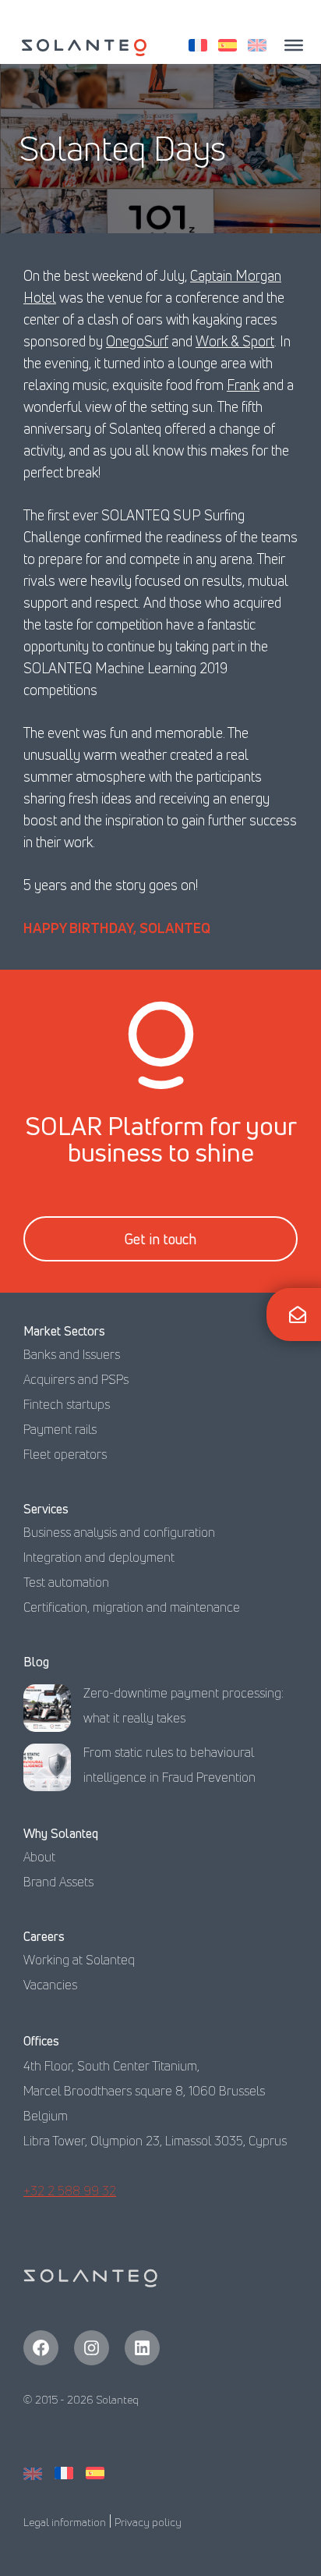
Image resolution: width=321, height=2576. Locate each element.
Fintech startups (67, 1404)
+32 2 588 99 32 (70, 2191)
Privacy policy (148, 2522)
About (39, 1857)
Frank (243, 385)
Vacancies (50, 1985)
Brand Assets (58, 1882)
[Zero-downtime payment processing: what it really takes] (47, 1712)
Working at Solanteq (79, 1960)
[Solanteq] (84, 48)
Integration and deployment (99, 1557)
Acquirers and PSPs (76, 1379)
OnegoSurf (137, 341)
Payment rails (60, 1429)
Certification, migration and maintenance (132, 1607)
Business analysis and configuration (119, 1532)
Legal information (65, 2522)
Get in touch (160, 1239)
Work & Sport (235, 341)
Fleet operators (65, 1454)
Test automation (66, 1582)
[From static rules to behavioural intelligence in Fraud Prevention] (47, 1771)
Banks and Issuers (72, 1354)
